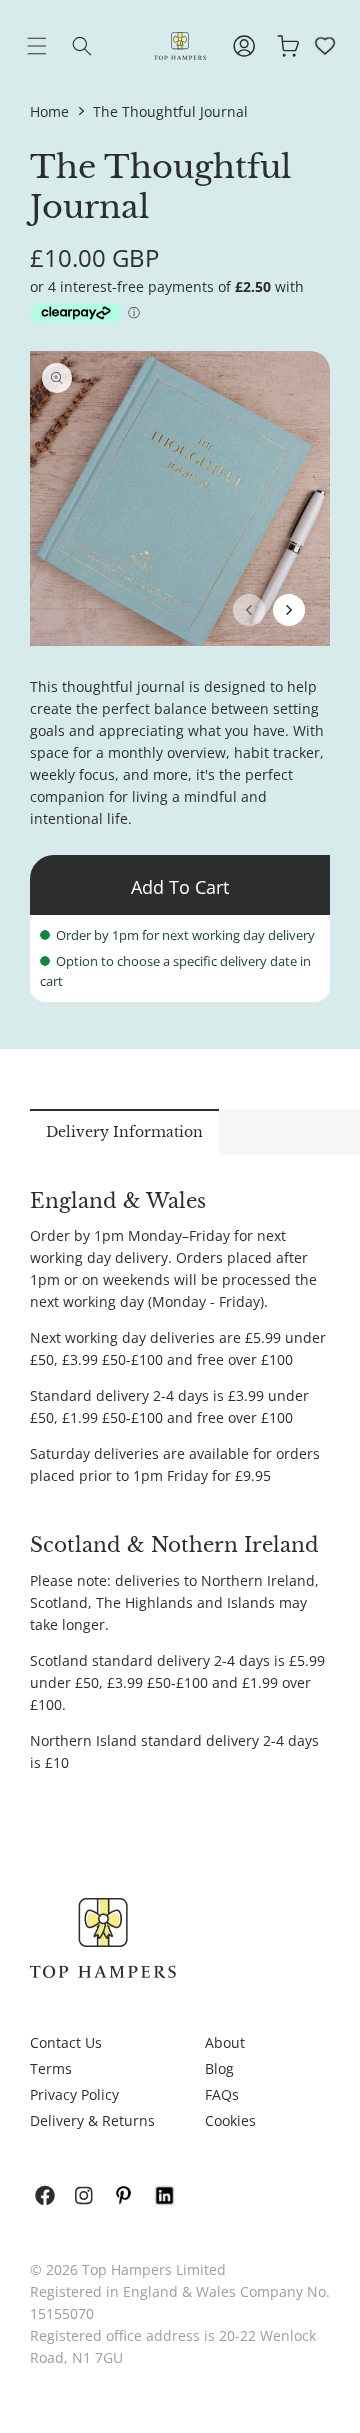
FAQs (222, 2094)
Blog (219, 2068)
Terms (51, 2068)
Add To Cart (180, 887)
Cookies (230, 2120)
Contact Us (66, 2042)
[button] (52, 46)
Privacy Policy (74, 2094)
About (225, 2042)
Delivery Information (124, 1132)
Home (49, 111)
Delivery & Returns (92, 2120)
